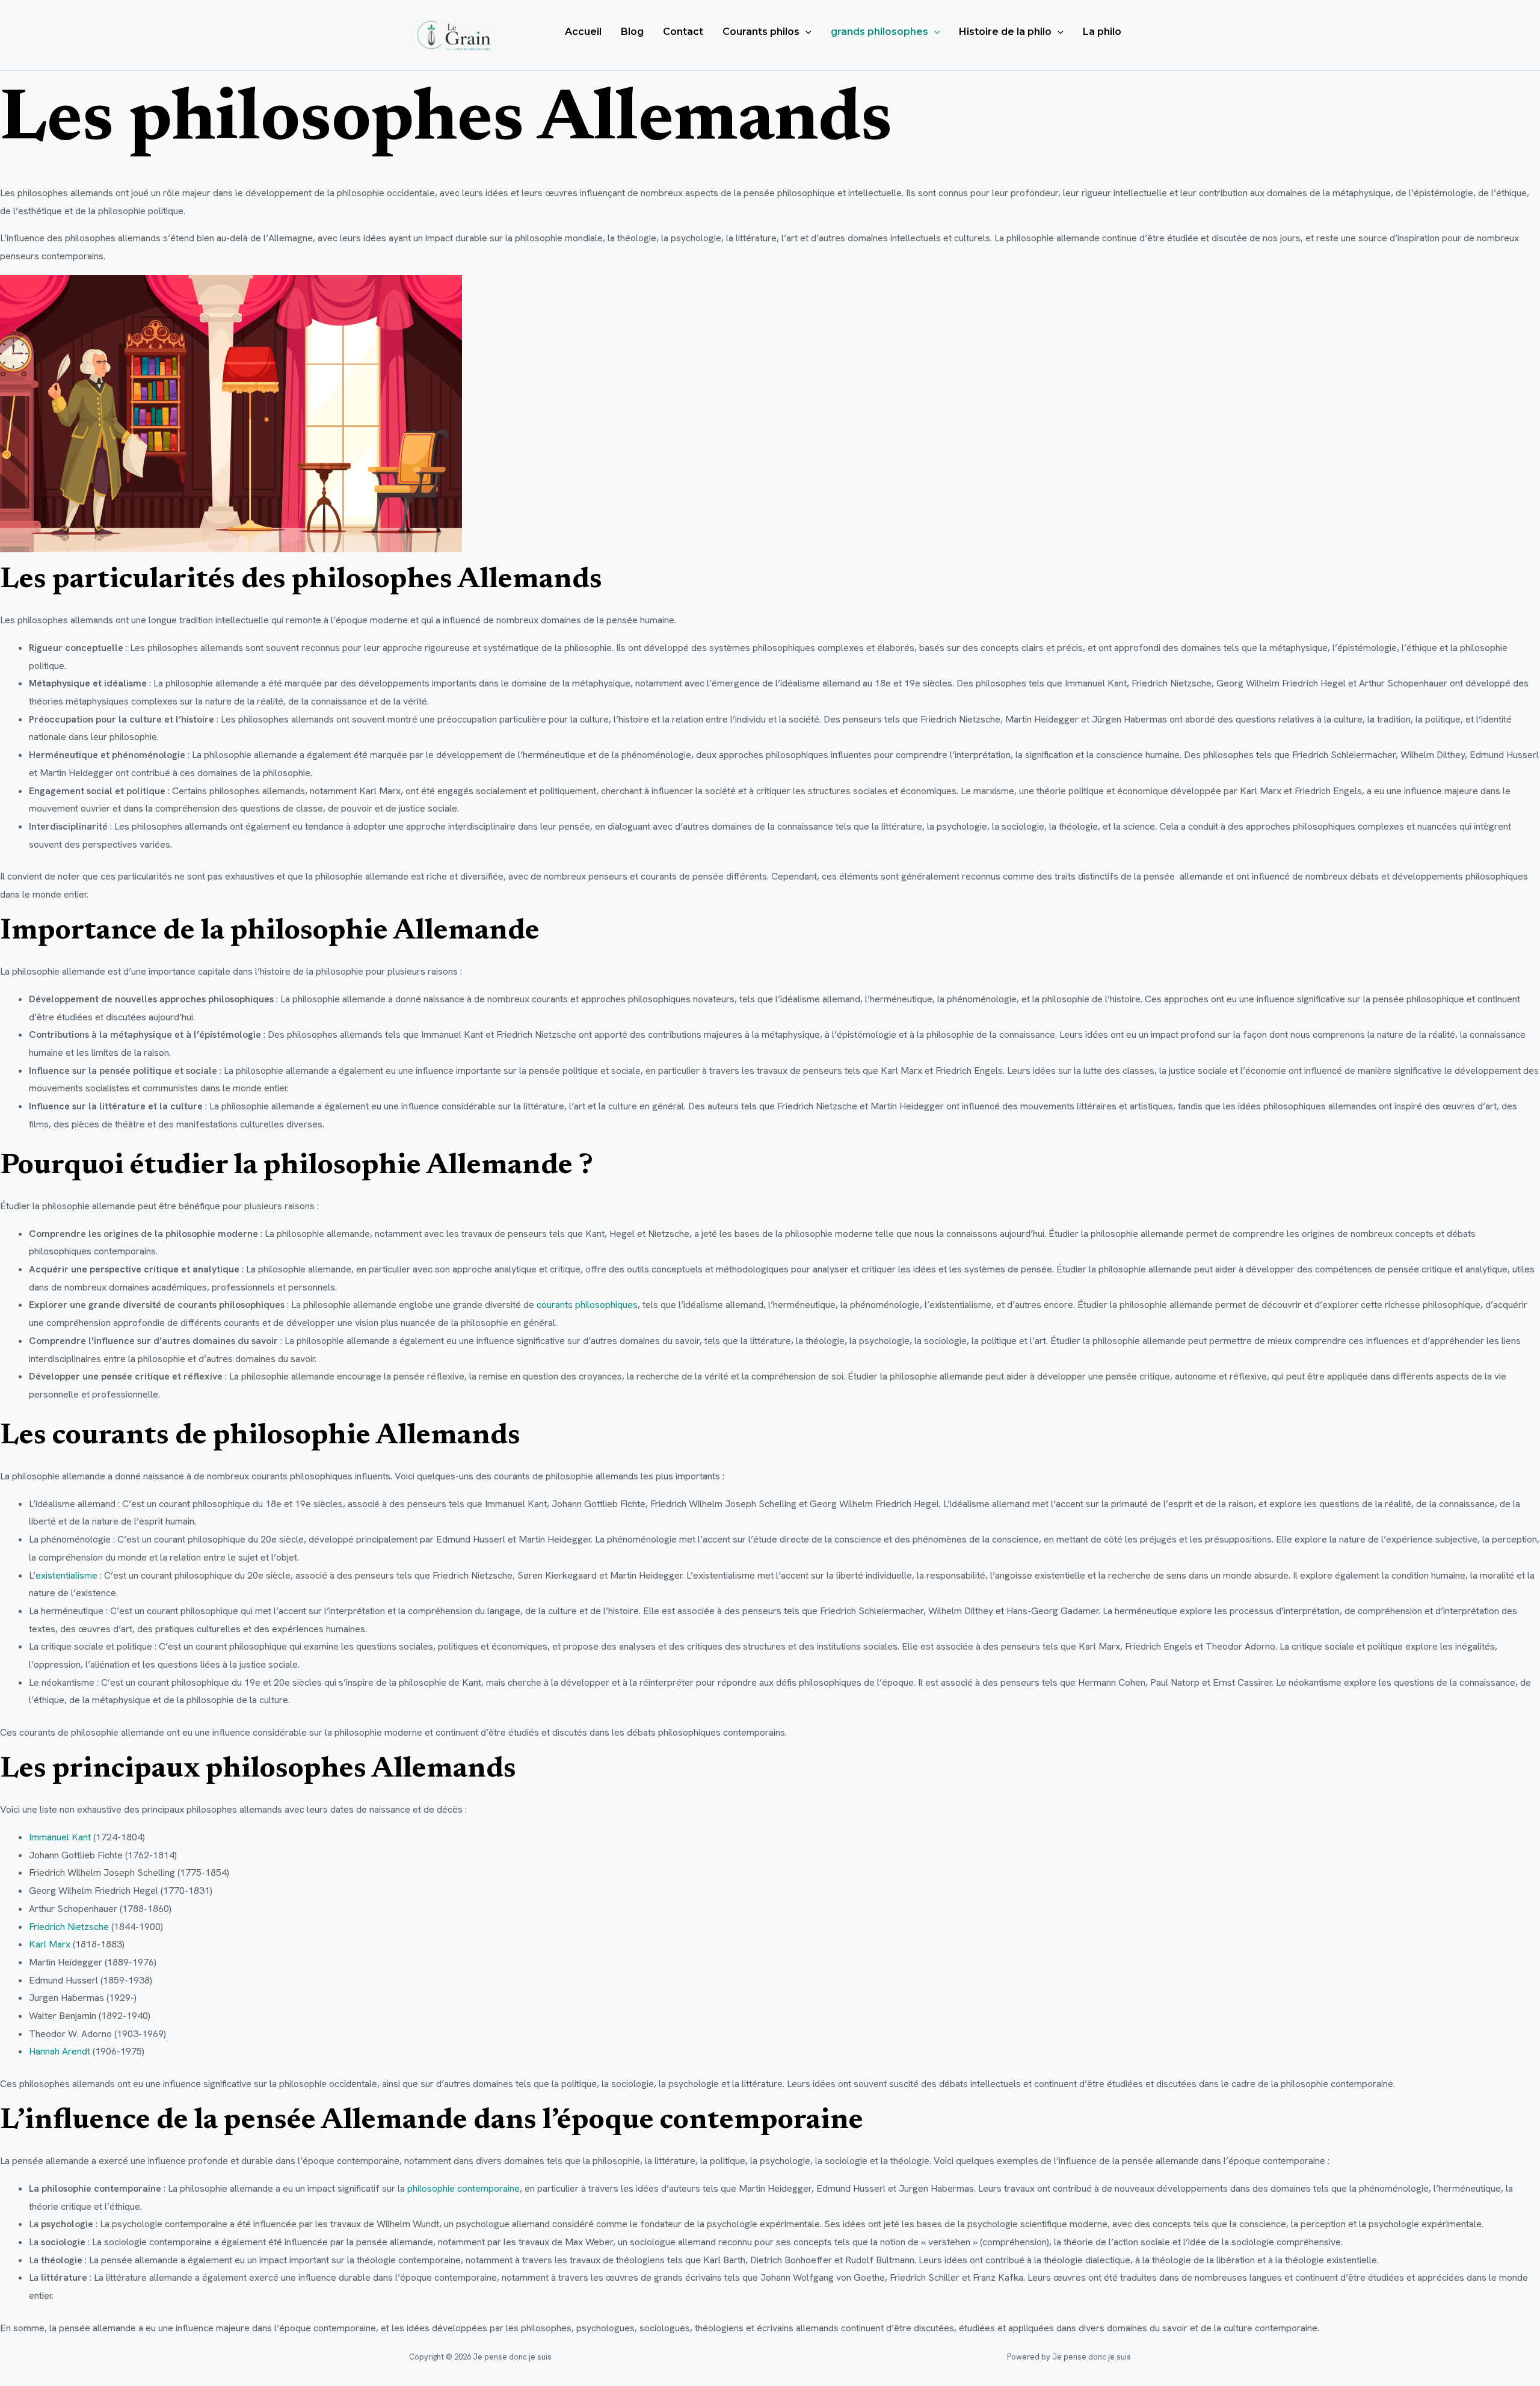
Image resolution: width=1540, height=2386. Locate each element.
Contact (683, 32)
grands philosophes (879, 32)
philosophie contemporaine (464, 2188)
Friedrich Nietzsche (69, 1927)
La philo (1102, 32)
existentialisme (68, 1575)
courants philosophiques (587, 1305)
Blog (632, 32)
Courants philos (761, 32)
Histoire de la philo (1005, 32)
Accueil (583, 32)
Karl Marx (50, 1944)
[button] (805, 32)
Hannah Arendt (60, 2051)
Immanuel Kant (60, 1837)
